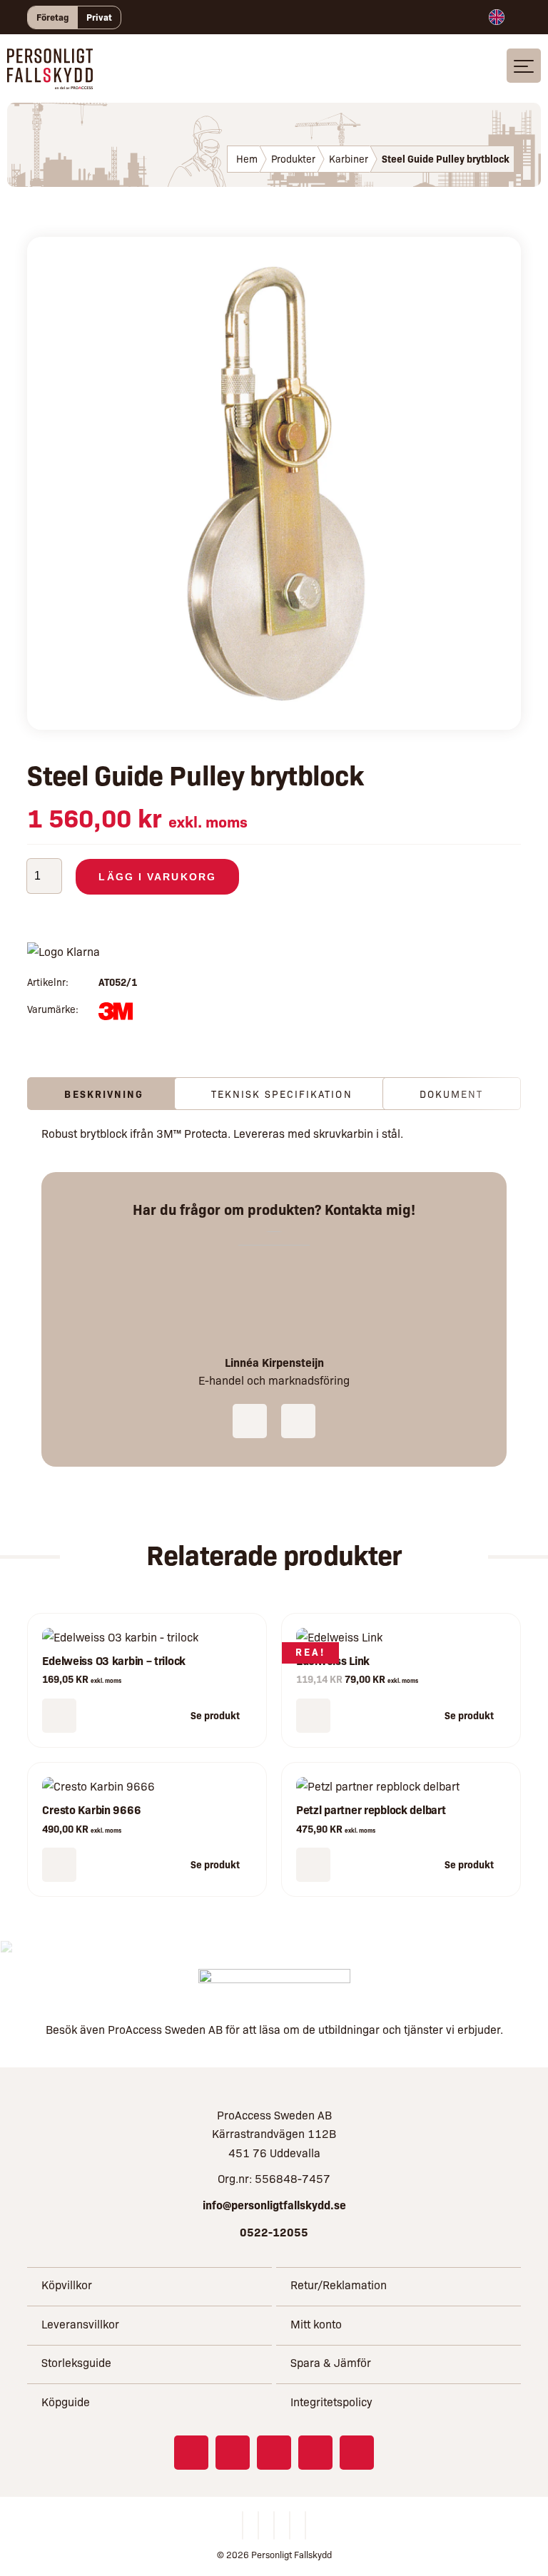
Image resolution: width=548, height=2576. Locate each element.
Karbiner (349, 158)
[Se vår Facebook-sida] (191, 2453)
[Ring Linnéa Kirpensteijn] (250, 1421)
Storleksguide (76, 2362)
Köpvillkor (67, 2285)
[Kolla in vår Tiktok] (357, 2453)
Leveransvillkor (80, 2324)
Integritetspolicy (331, 2402)
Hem (247, 158)
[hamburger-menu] (524, 66)
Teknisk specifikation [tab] (282, 1094)
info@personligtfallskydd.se (274, 2204)
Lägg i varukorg (157, 877)
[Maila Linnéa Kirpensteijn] (298, 1421)
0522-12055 (274, 2231)
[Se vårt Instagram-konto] (233, 2453)
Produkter (293, 158)
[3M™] (115, 1014)
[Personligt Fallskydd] (50, 80)
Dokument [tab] (452, 1094)
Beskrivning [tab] (104, 1094)
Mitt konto (316, 2324)
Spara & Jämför (331, 2362)
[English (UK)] (497, 17)
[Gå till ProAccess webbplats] (274, 1986)
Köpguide (66, 2402)
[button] (59, 1716)
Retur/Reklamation (339, 2285)
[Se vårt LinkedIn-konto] (274, 2453)
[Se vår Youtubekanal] (315, 2453)
